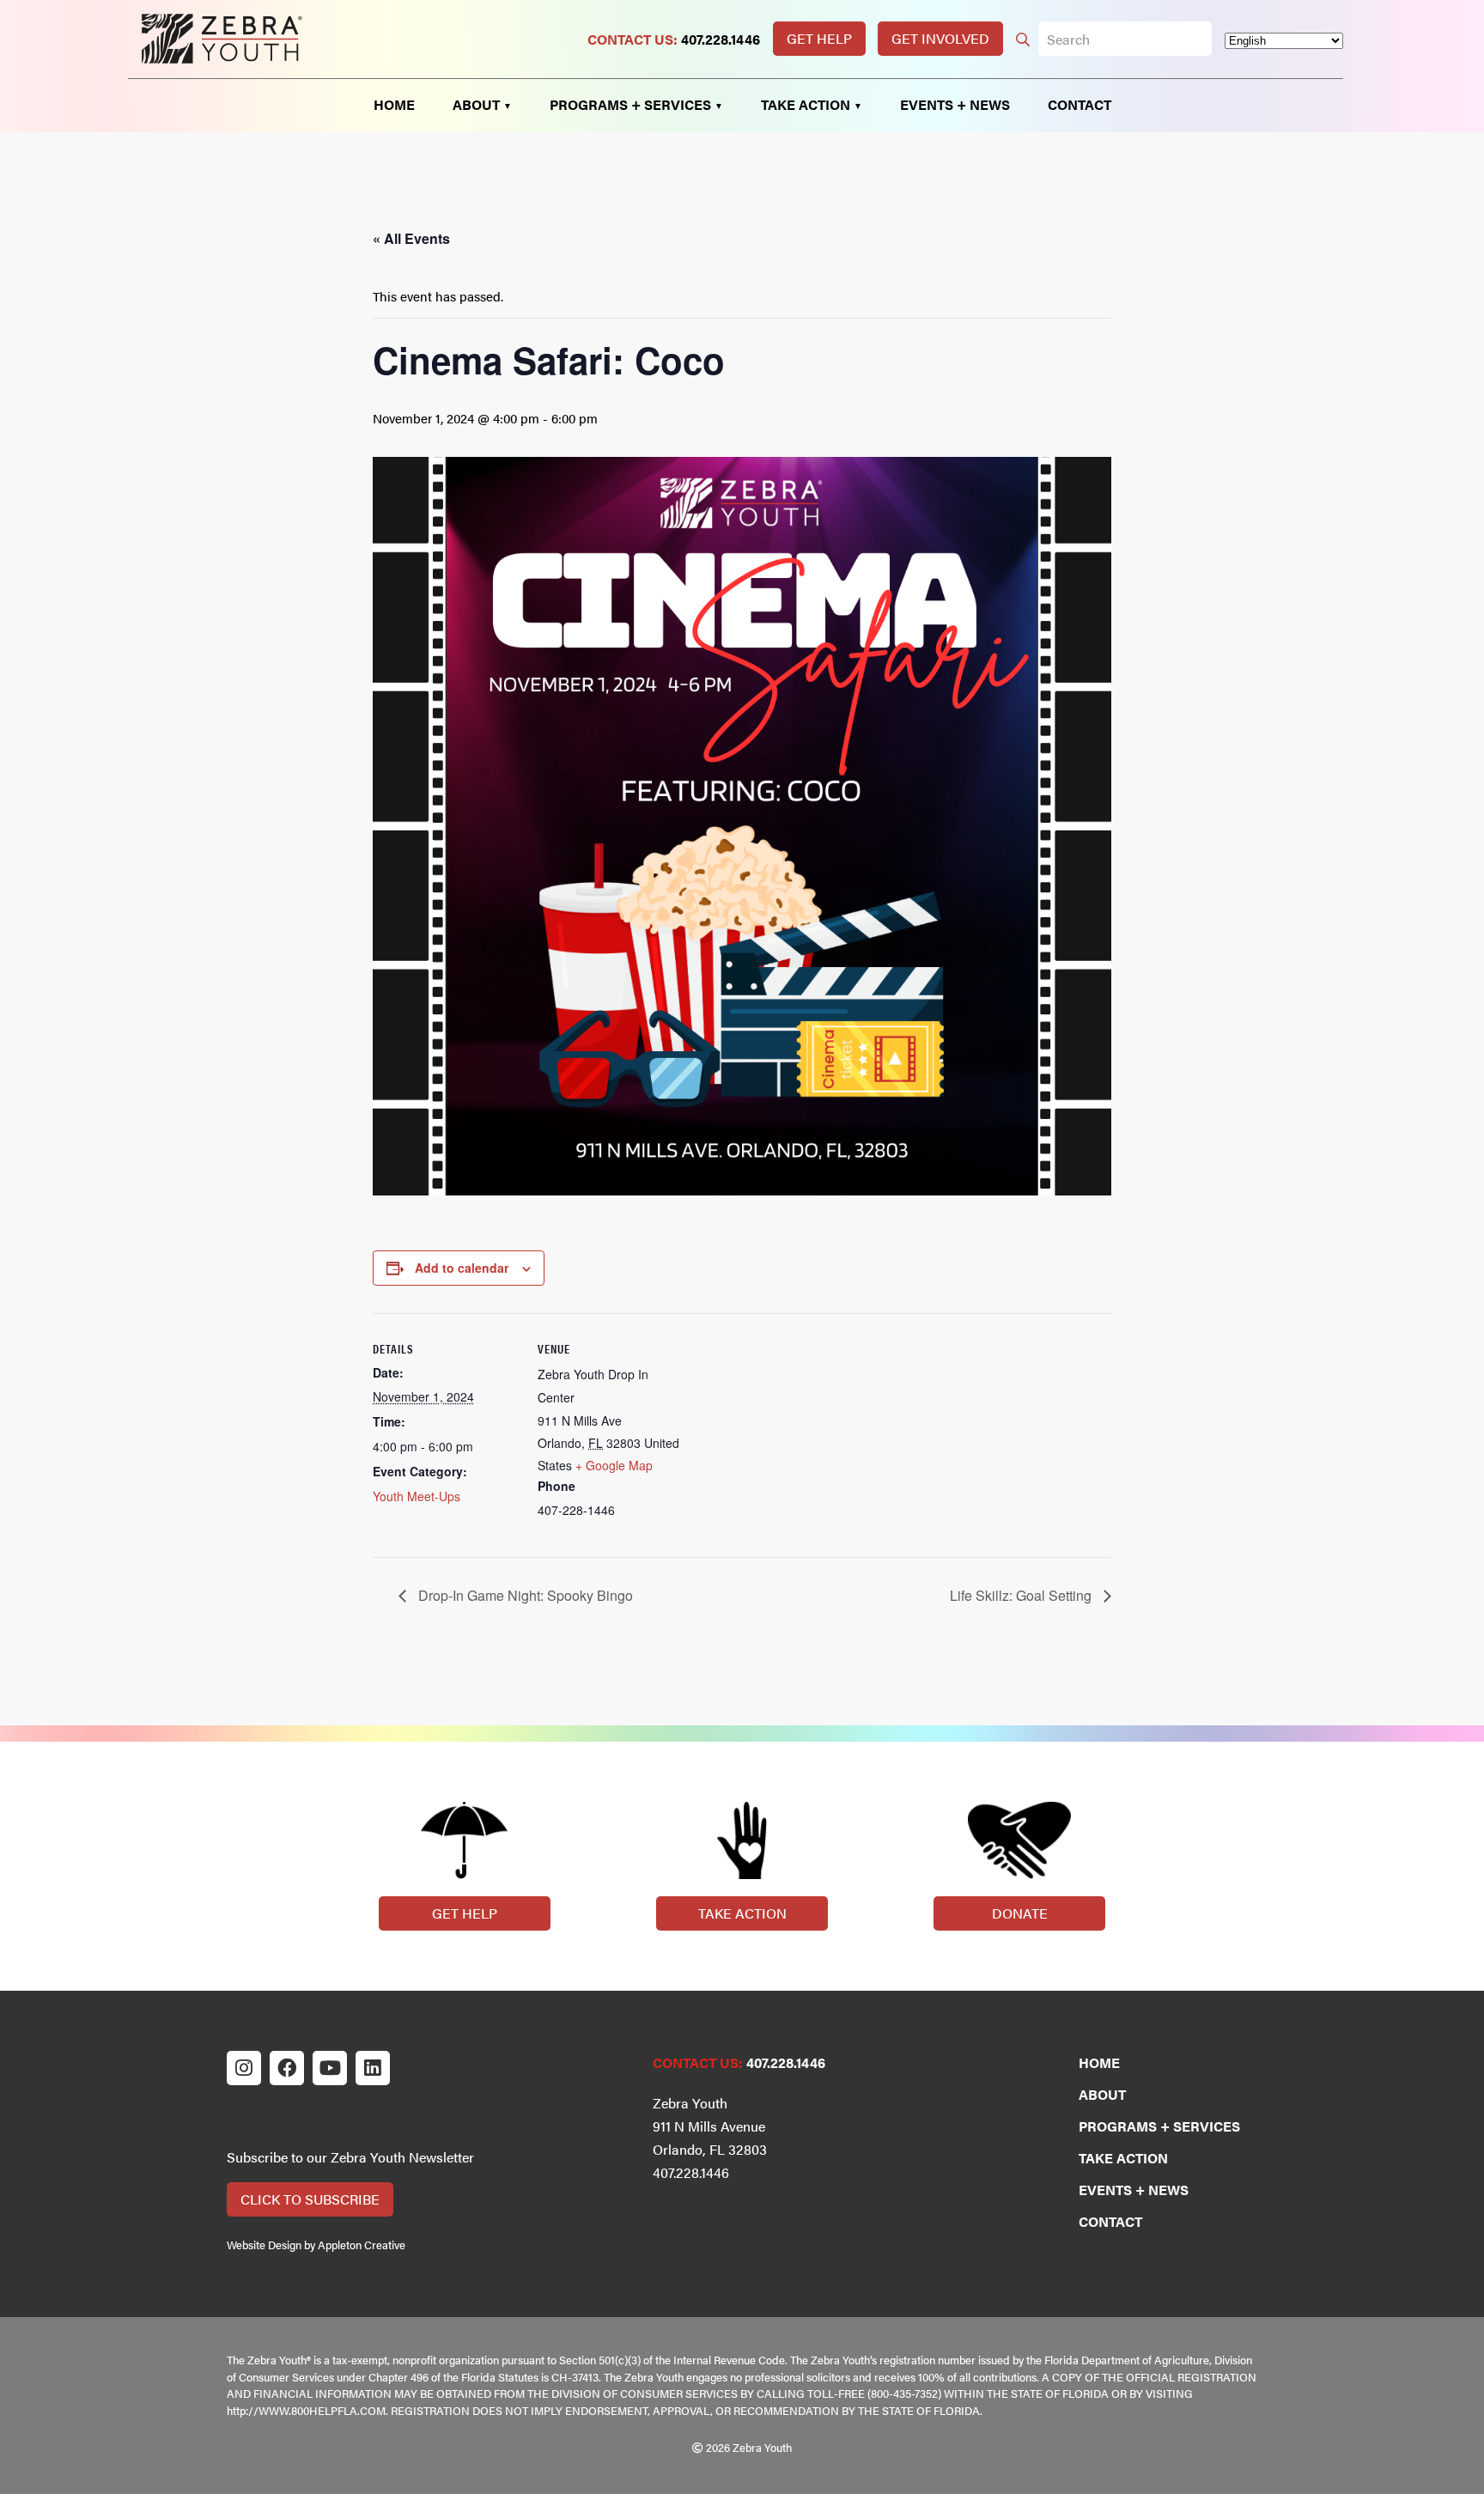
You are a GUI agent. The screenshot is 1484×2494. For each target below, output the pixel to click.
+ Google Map (614, 1465)
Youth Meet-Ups (417, 1496)
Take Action (742, 1913)
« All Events (411, 238)
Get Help (819, 38)
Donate (1020, 1913)
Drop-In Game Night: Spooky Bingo (524, 1595)
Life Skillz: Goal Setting (1022, 1595)
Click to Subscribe (310, 2199)
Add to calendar (462, 1268)
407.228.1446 (721, 39)
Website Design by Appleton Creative (316, 2245)
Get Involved (940, 38)
